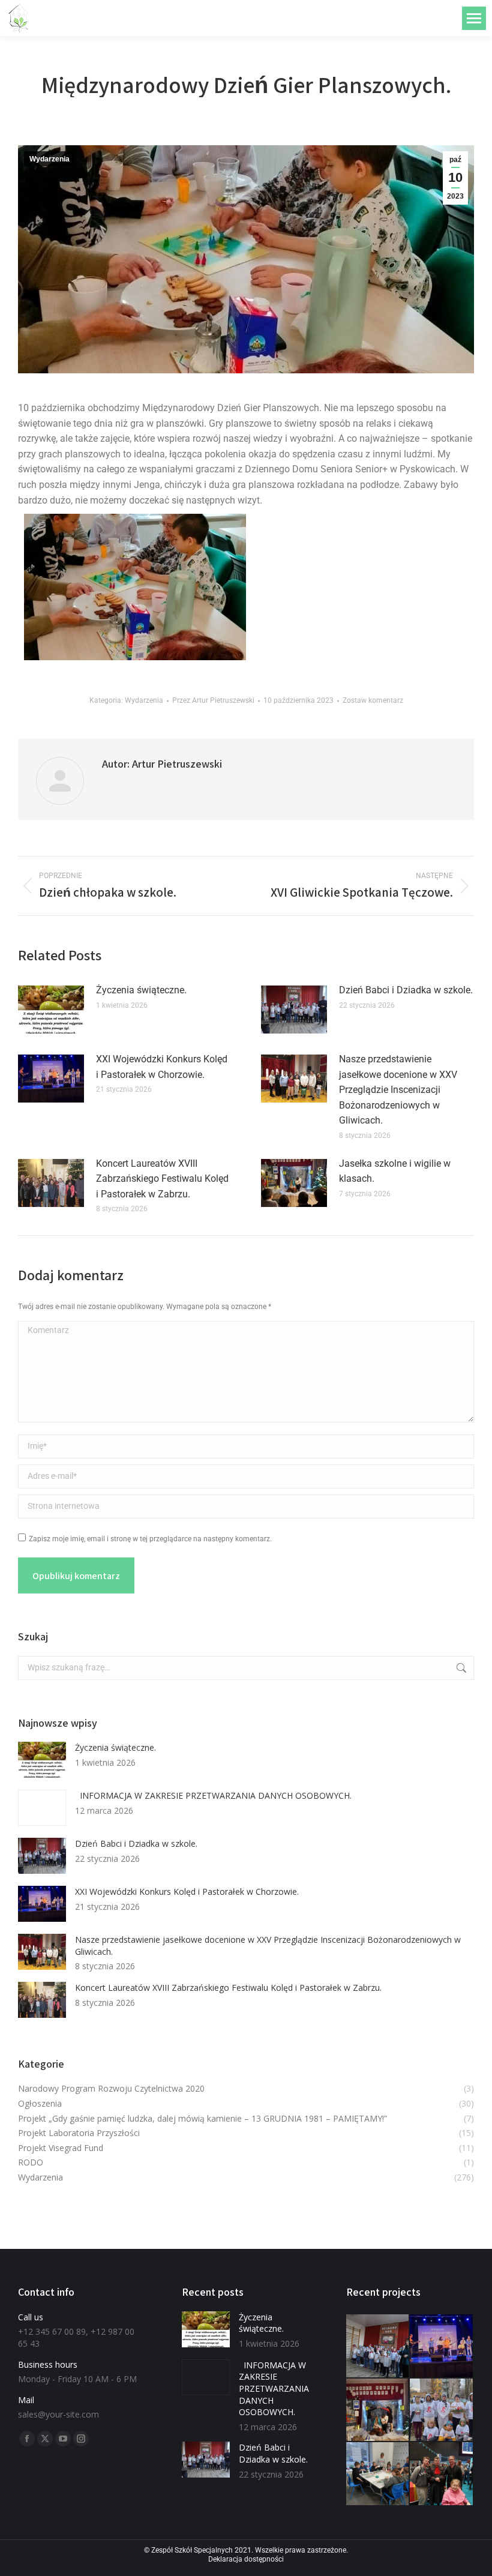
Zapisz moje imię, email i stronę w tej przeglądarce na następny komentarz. (150, 1539)
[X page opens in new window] (45, 2439)
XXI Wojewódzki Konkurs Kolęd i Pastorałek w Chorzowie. (162, 1067)
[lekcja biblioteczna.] (378, 2474)
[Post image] (51, 1010)
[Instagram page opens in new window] (81, 2439)
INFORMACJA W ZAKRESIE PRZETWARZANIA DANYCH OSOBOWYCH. (213, 1795)
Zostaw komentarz (373, 700)
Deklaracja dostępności (246, 2559)
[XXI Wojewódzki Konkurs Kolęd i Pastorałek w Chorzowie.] (442, 2346)
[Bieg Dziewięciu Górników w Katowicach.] (442, 2411)
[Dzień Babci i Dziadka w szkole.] (378, 2346)
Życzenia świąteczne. (141, 990)
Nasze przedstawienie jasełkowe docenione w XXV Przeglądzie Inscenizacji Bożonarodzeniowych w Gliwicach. (398, 1090)
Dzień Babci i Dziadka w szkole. (406, 990)
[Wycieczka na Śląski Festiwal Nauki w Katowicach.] (442, 2474)
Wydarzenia (49, 159)
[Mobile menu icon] (474, 18)
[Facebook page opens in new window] (27, 2439)
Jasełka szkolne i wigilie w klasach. (395, 1171)
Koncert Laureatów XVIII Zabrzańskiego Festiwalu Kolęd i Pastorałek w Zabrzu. (162, 1179)
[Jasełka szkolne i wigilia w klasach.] (378, 2411)
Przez (213, 700)
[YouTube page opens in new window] (63, 2439)
